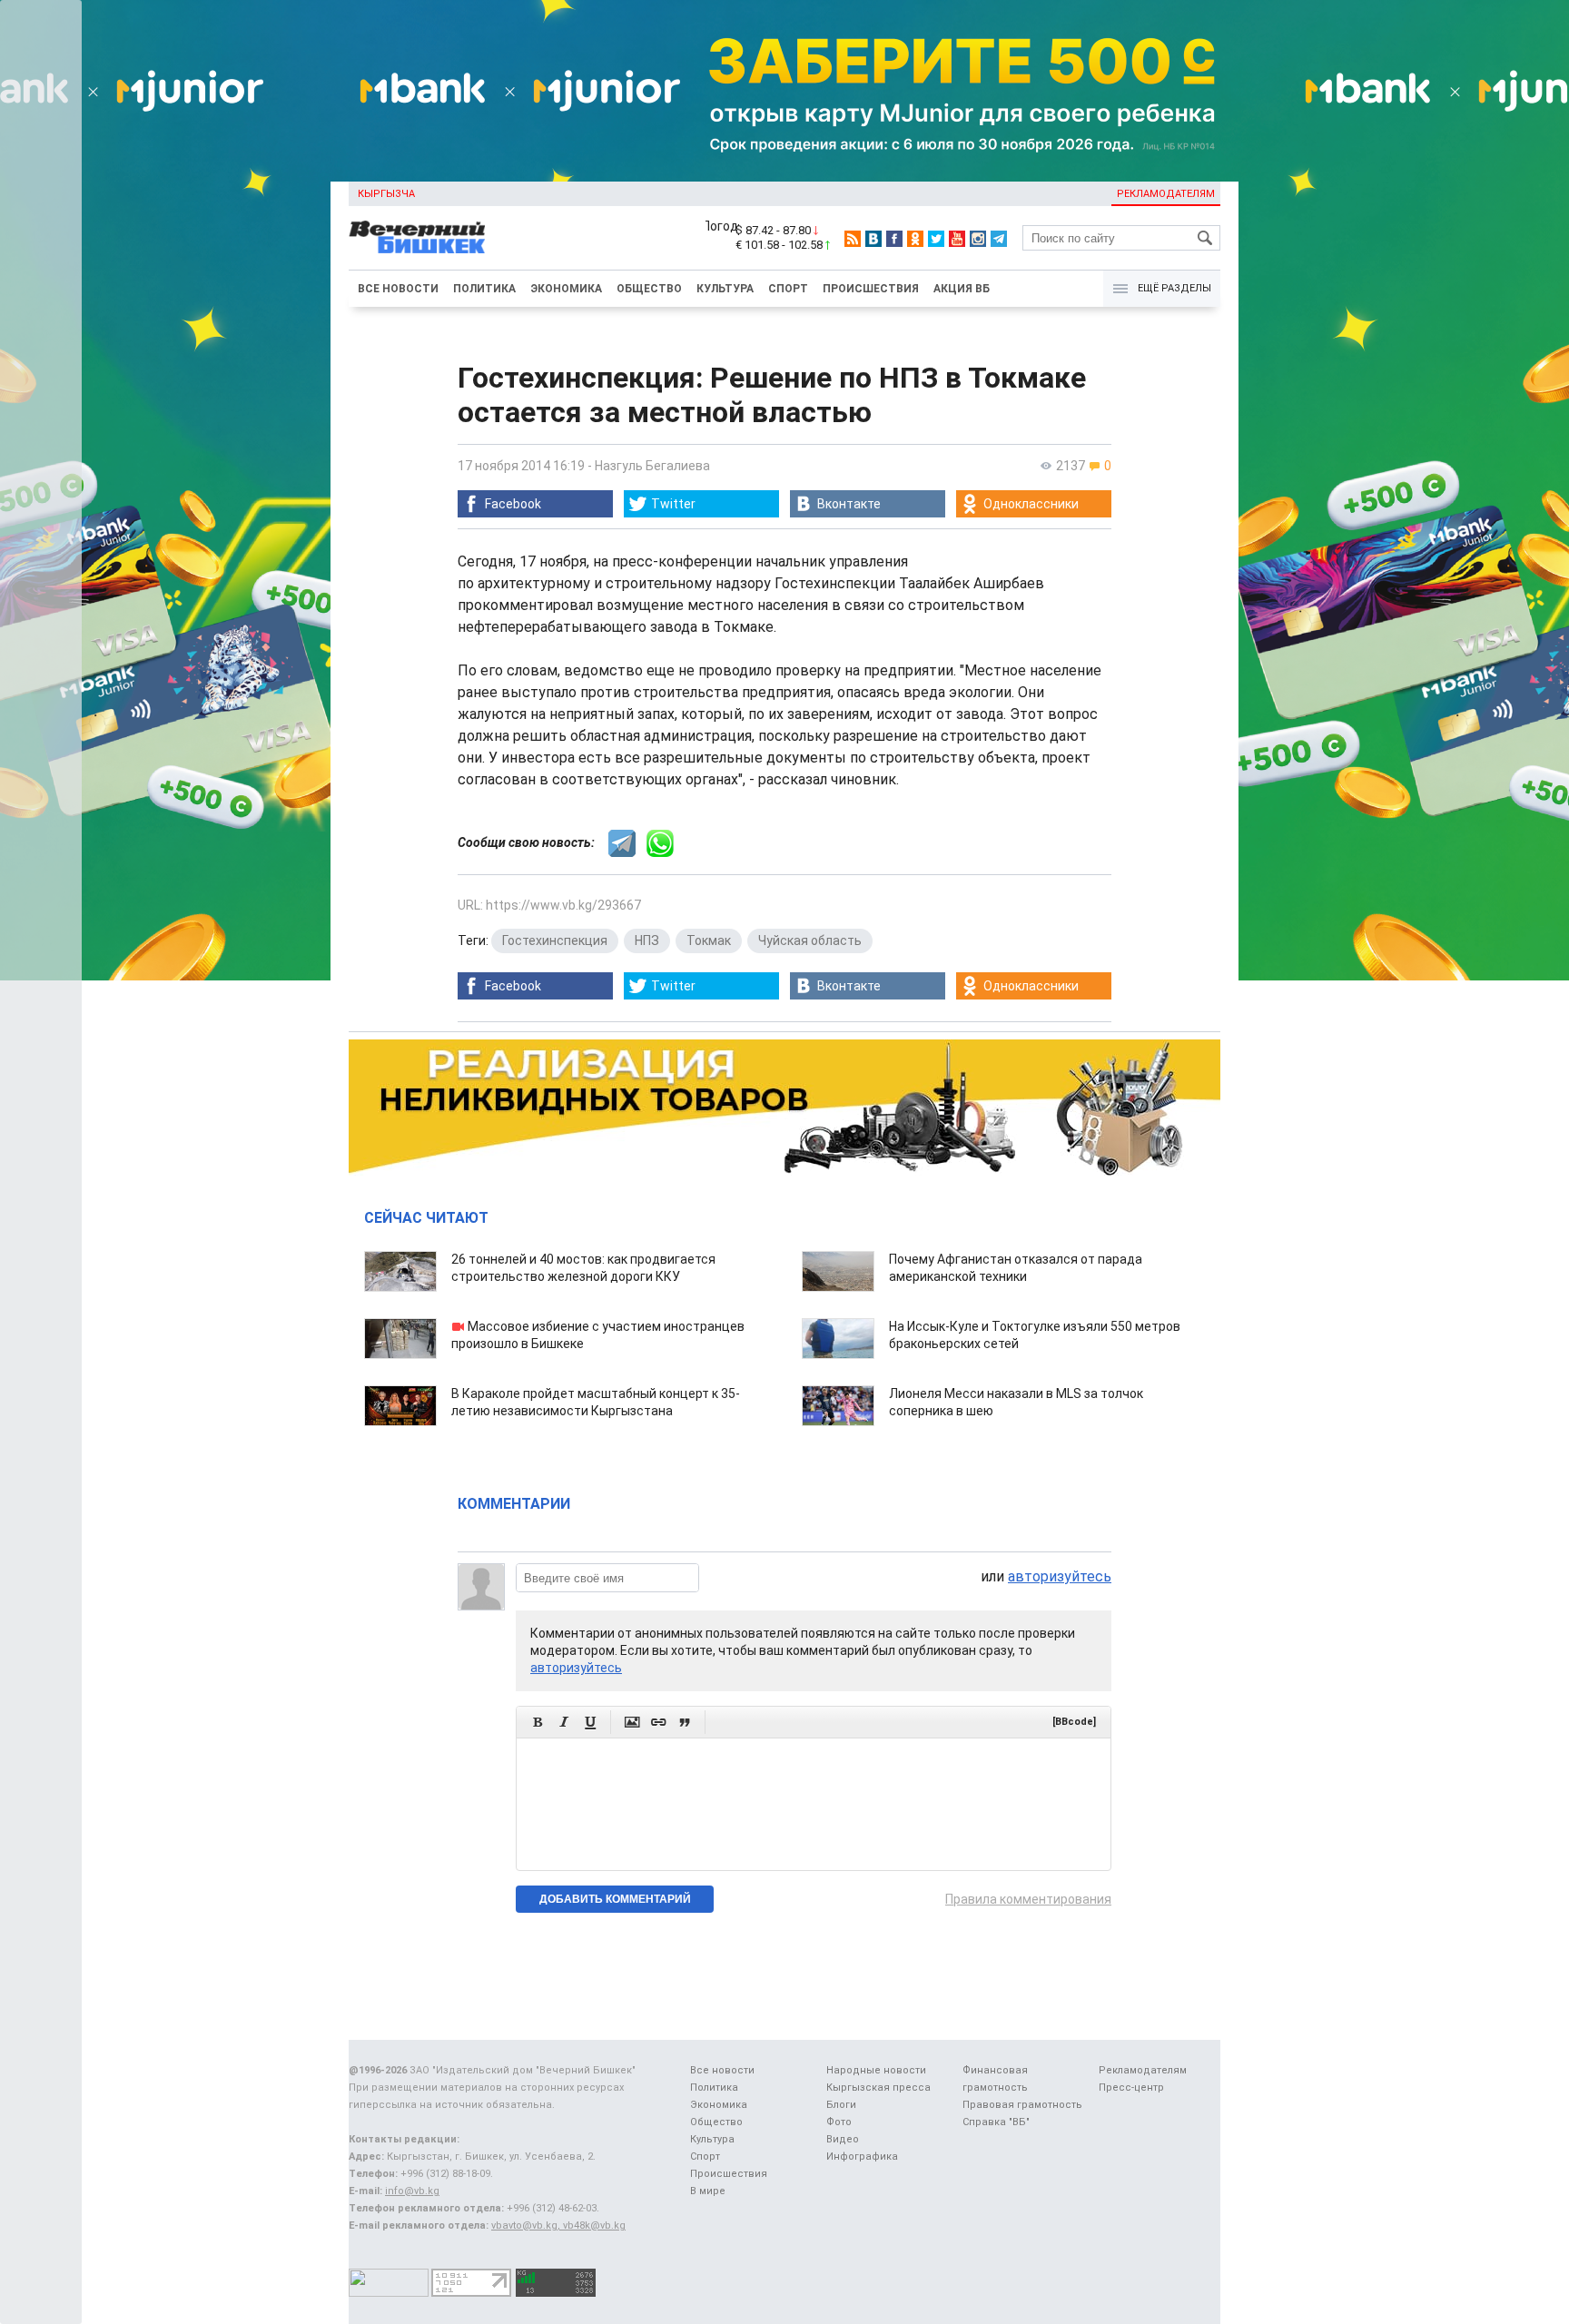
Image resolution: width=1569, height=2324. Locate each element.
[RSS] (853, 239)
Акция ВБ (962, 289)
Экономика (566, 289)
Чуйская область (810, 940)
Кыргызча (386, 194)
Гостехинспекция (555, 940)
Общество (649, 289)
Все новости (398, 289)
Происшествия (871, 289)
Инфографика (862, 2157)
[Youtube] (957, 239)
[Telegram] (999, 239)
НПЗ (647, 940)
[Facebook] (894, 239)
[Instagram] (978, 239)
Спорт (788, 289)
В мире (708, 2191)
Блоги (841, 2105)
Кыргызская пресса (878, 2088)
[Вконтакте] (873, 239)
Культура (725, 289)
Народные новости (876, 2070)
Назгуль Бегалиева (652, 466)
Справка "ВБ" (996, 2122)
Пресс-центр (1131, 2088)
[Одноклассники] (915, 239)
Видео (843, 2139)
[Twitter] (936, 239)
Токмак (709, 940)
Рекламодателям (1166, 194)
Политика (484, 289)
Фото (839, 2122)
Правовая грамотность (1022, 2105)
